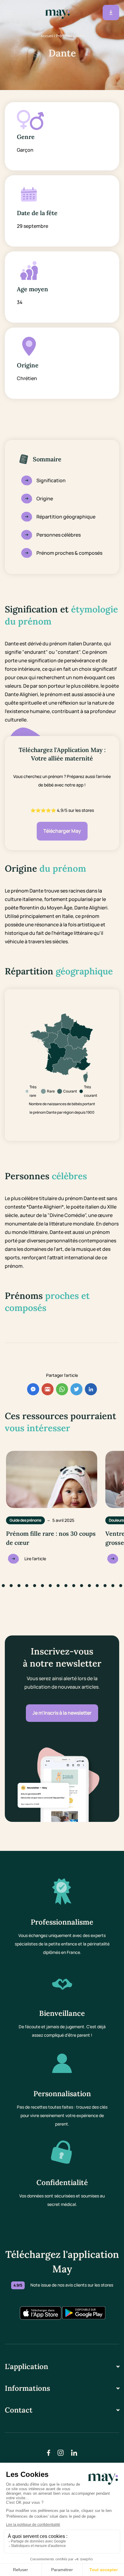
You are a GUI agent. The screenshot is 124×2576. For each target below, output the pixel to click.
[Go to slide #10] (58, 1586)
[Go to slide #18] (121, 1586)
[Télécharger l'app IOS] (40, 2313)
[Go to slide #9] (50, 1586)
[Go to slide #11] (66, 1586)
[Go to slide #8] (42, 1586)
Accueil (47, 36)
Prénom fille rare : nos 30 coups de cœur (51, 1538)
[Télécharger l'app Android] (84, 2313)
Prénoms (63, 36)
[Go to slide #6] (27, 1586)
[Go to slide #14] (89, 1586)
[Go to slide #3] (3, 1586)
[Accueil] (57, 13)
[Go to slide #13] (82, 1586)
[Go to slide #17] (113, 1586)
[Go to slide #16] (105, 1586)
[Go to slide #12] (74, 1586)
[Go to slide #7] (35, 1586)
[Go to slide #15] (97, 1586)
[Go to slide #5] (19, 1586)
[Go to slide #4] (11, 1586)
